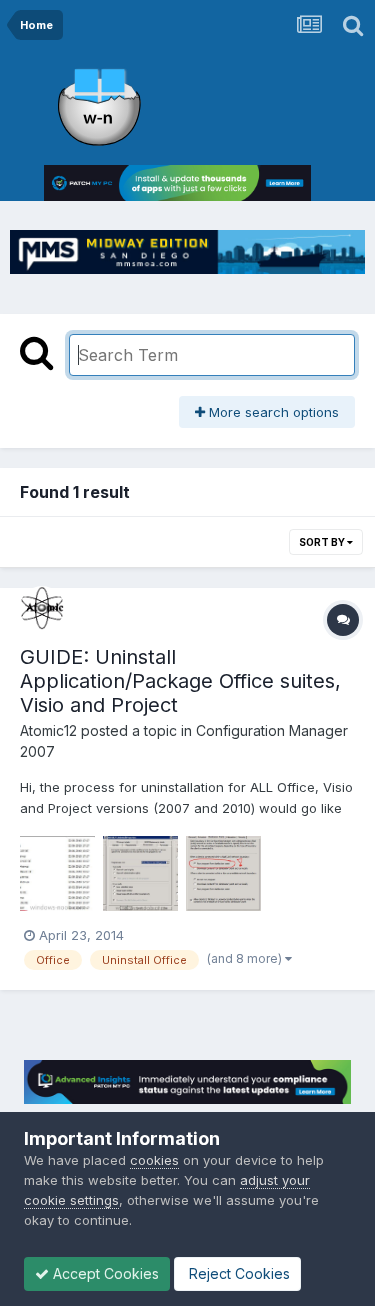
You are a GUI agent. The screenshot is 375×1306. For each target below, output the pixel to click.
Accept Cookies (104, 1273)
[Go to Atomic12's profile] (42, 608)
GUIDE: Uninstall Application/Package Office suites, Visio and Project (180, 681)
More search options (272, 412)
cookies (154, 1160)
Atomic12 (48, 730)
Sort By (323, 542)
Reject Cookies (237, 1273)
